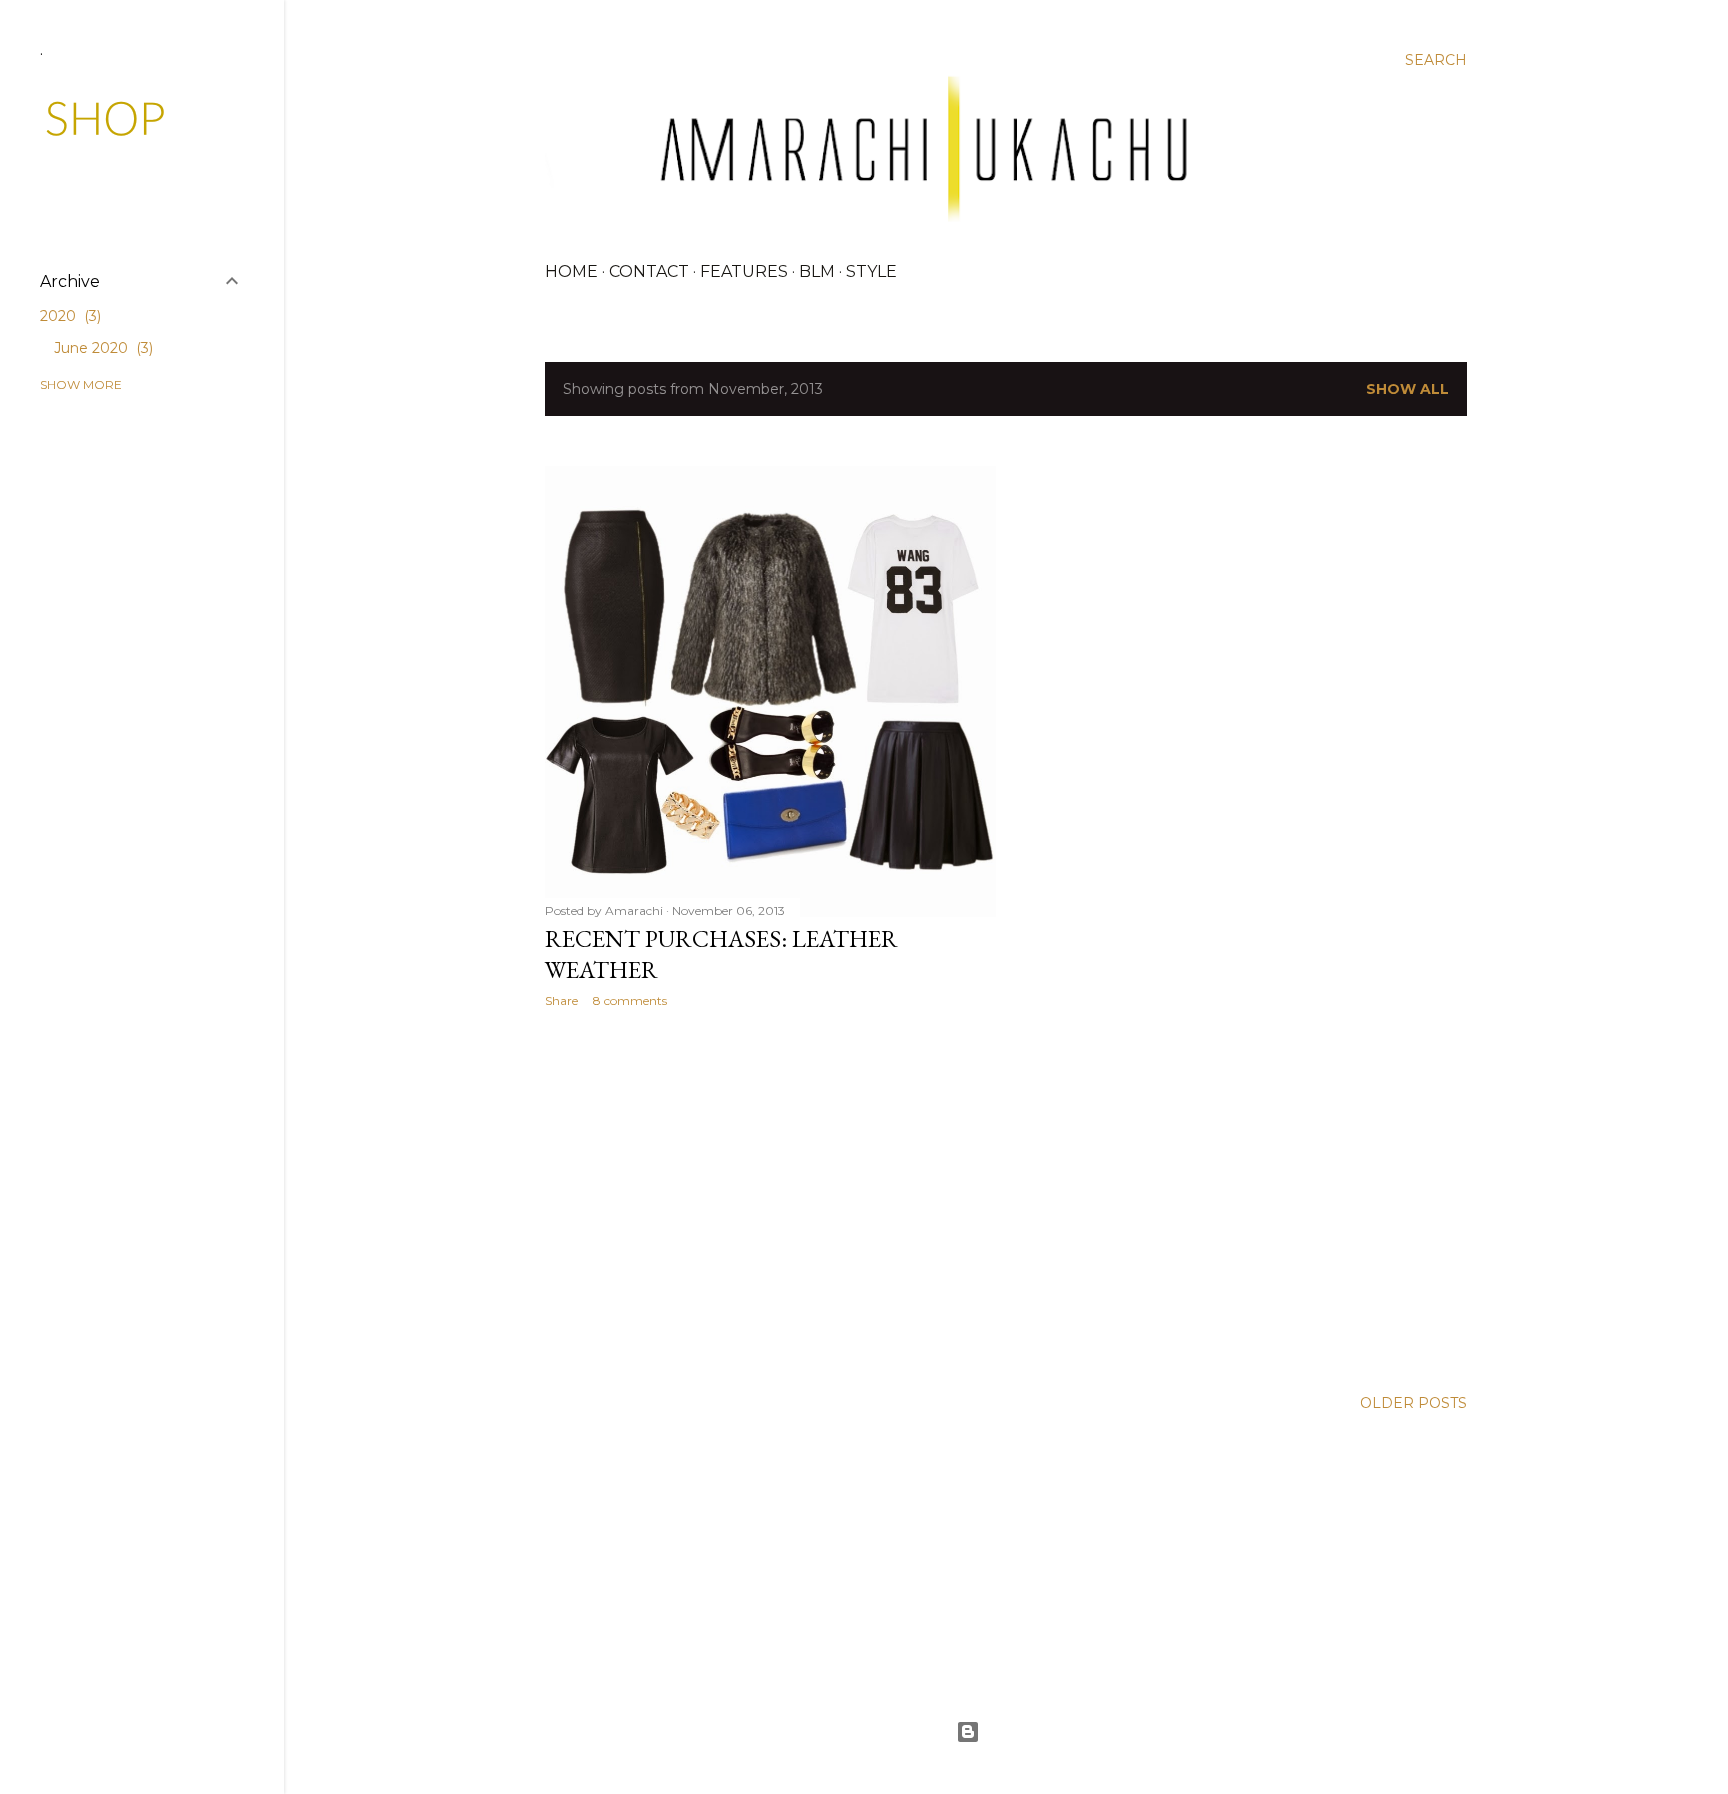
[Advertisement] (770, 1198)
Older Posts (1413, 1403)
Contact (649, 271)
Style (871, 271)
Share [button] (561, 1000)
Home (571, 271)
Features (744, 271)
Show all (1407, 389)
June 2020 (101, 348)
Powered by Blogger (1022, 1732)
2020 (68, 316)
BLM (817, 271)
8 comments (630, 1000)
